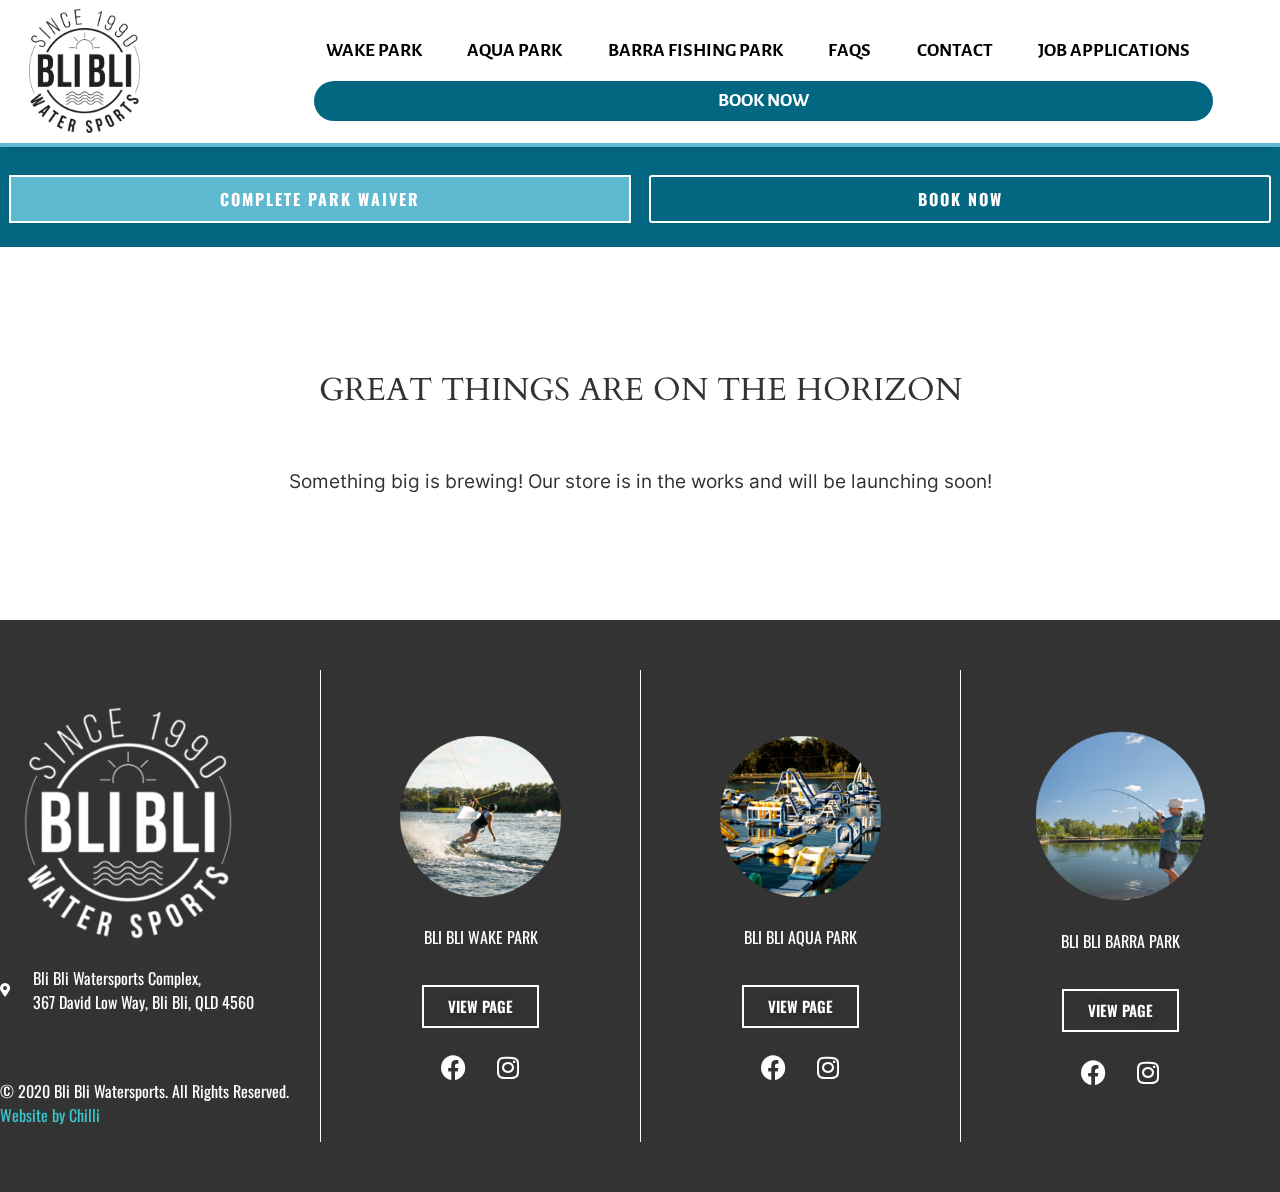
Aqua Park (514, 50)
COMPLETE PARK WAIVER (320, 199)
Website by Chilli (50, 1115)
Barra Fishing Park (695, 50)
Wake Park (374, 50)
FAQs (849, 50)
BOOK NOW (763, 100)
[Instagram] (508, 1068)
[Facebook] (453, 1068)
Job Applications (1114, 50)
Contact (955, 50)
